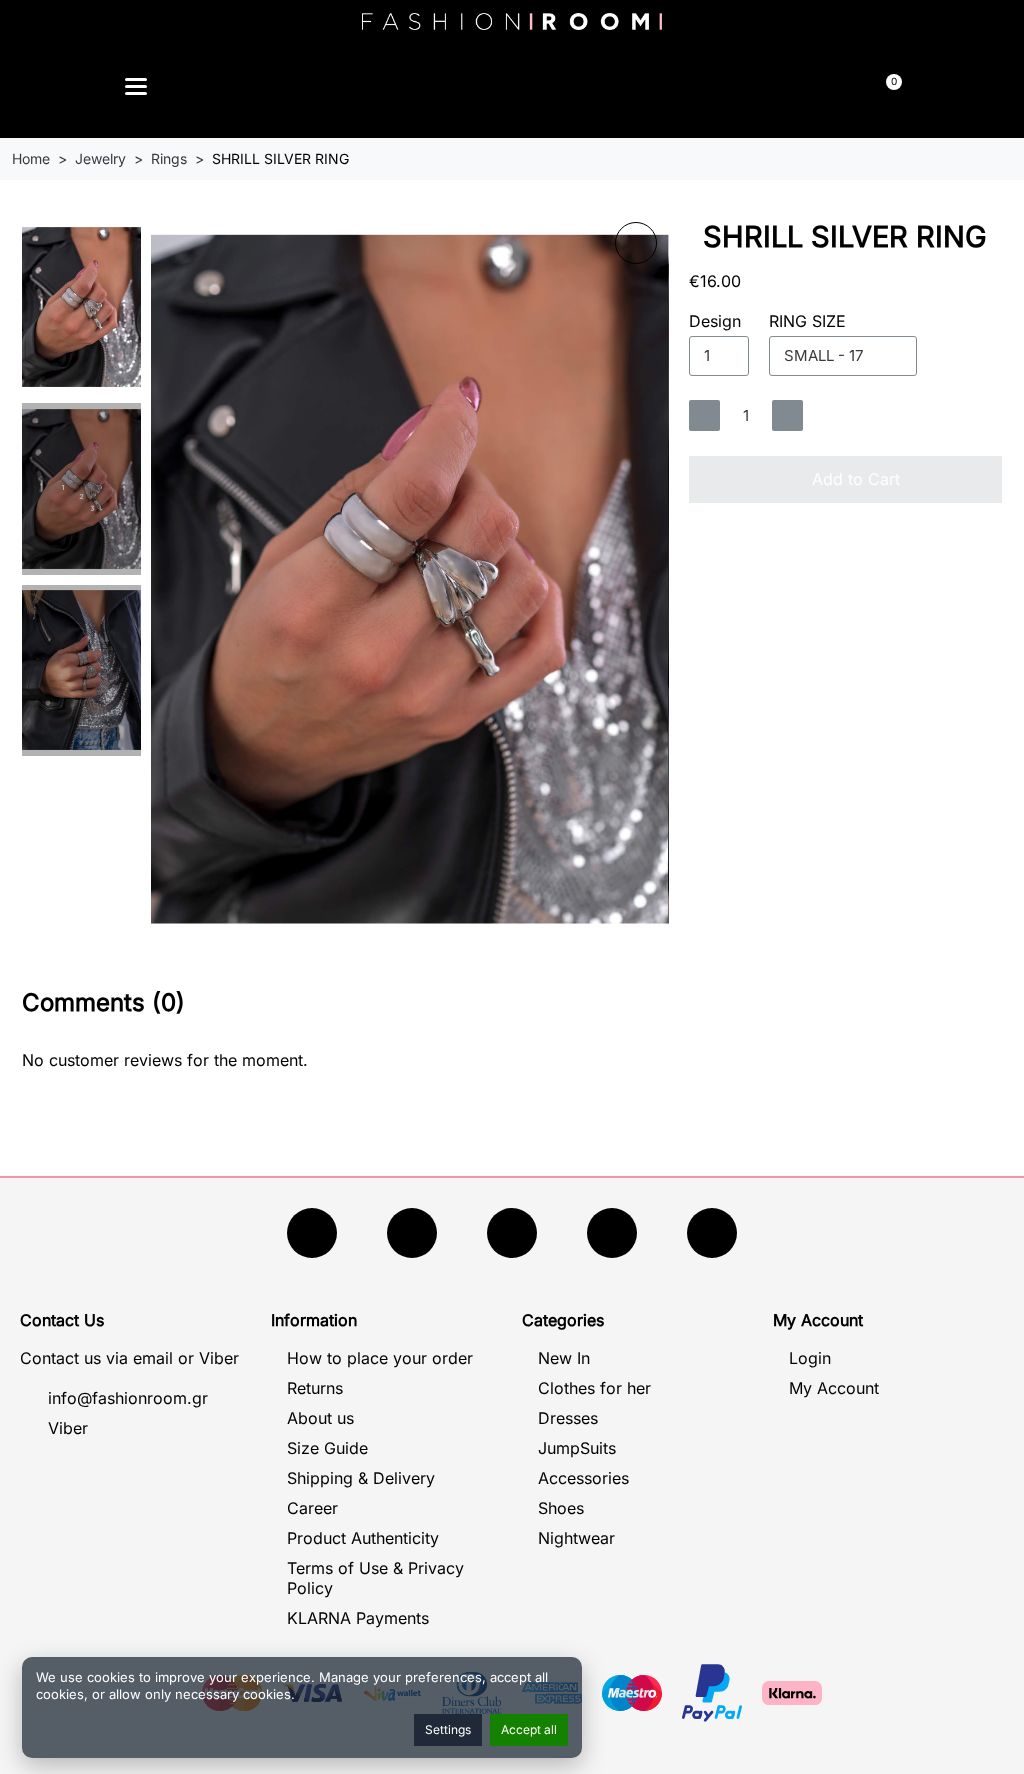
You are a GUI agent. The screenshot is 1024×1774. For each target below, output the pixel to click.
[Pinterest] (712, 1233)
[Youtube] (412, 1233)
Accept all (529, 1729)
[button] (386, 89)
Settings (448, 1729)
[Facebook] (312, 1233)
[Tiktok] (612, 1233)
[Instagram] (512, 1233)
